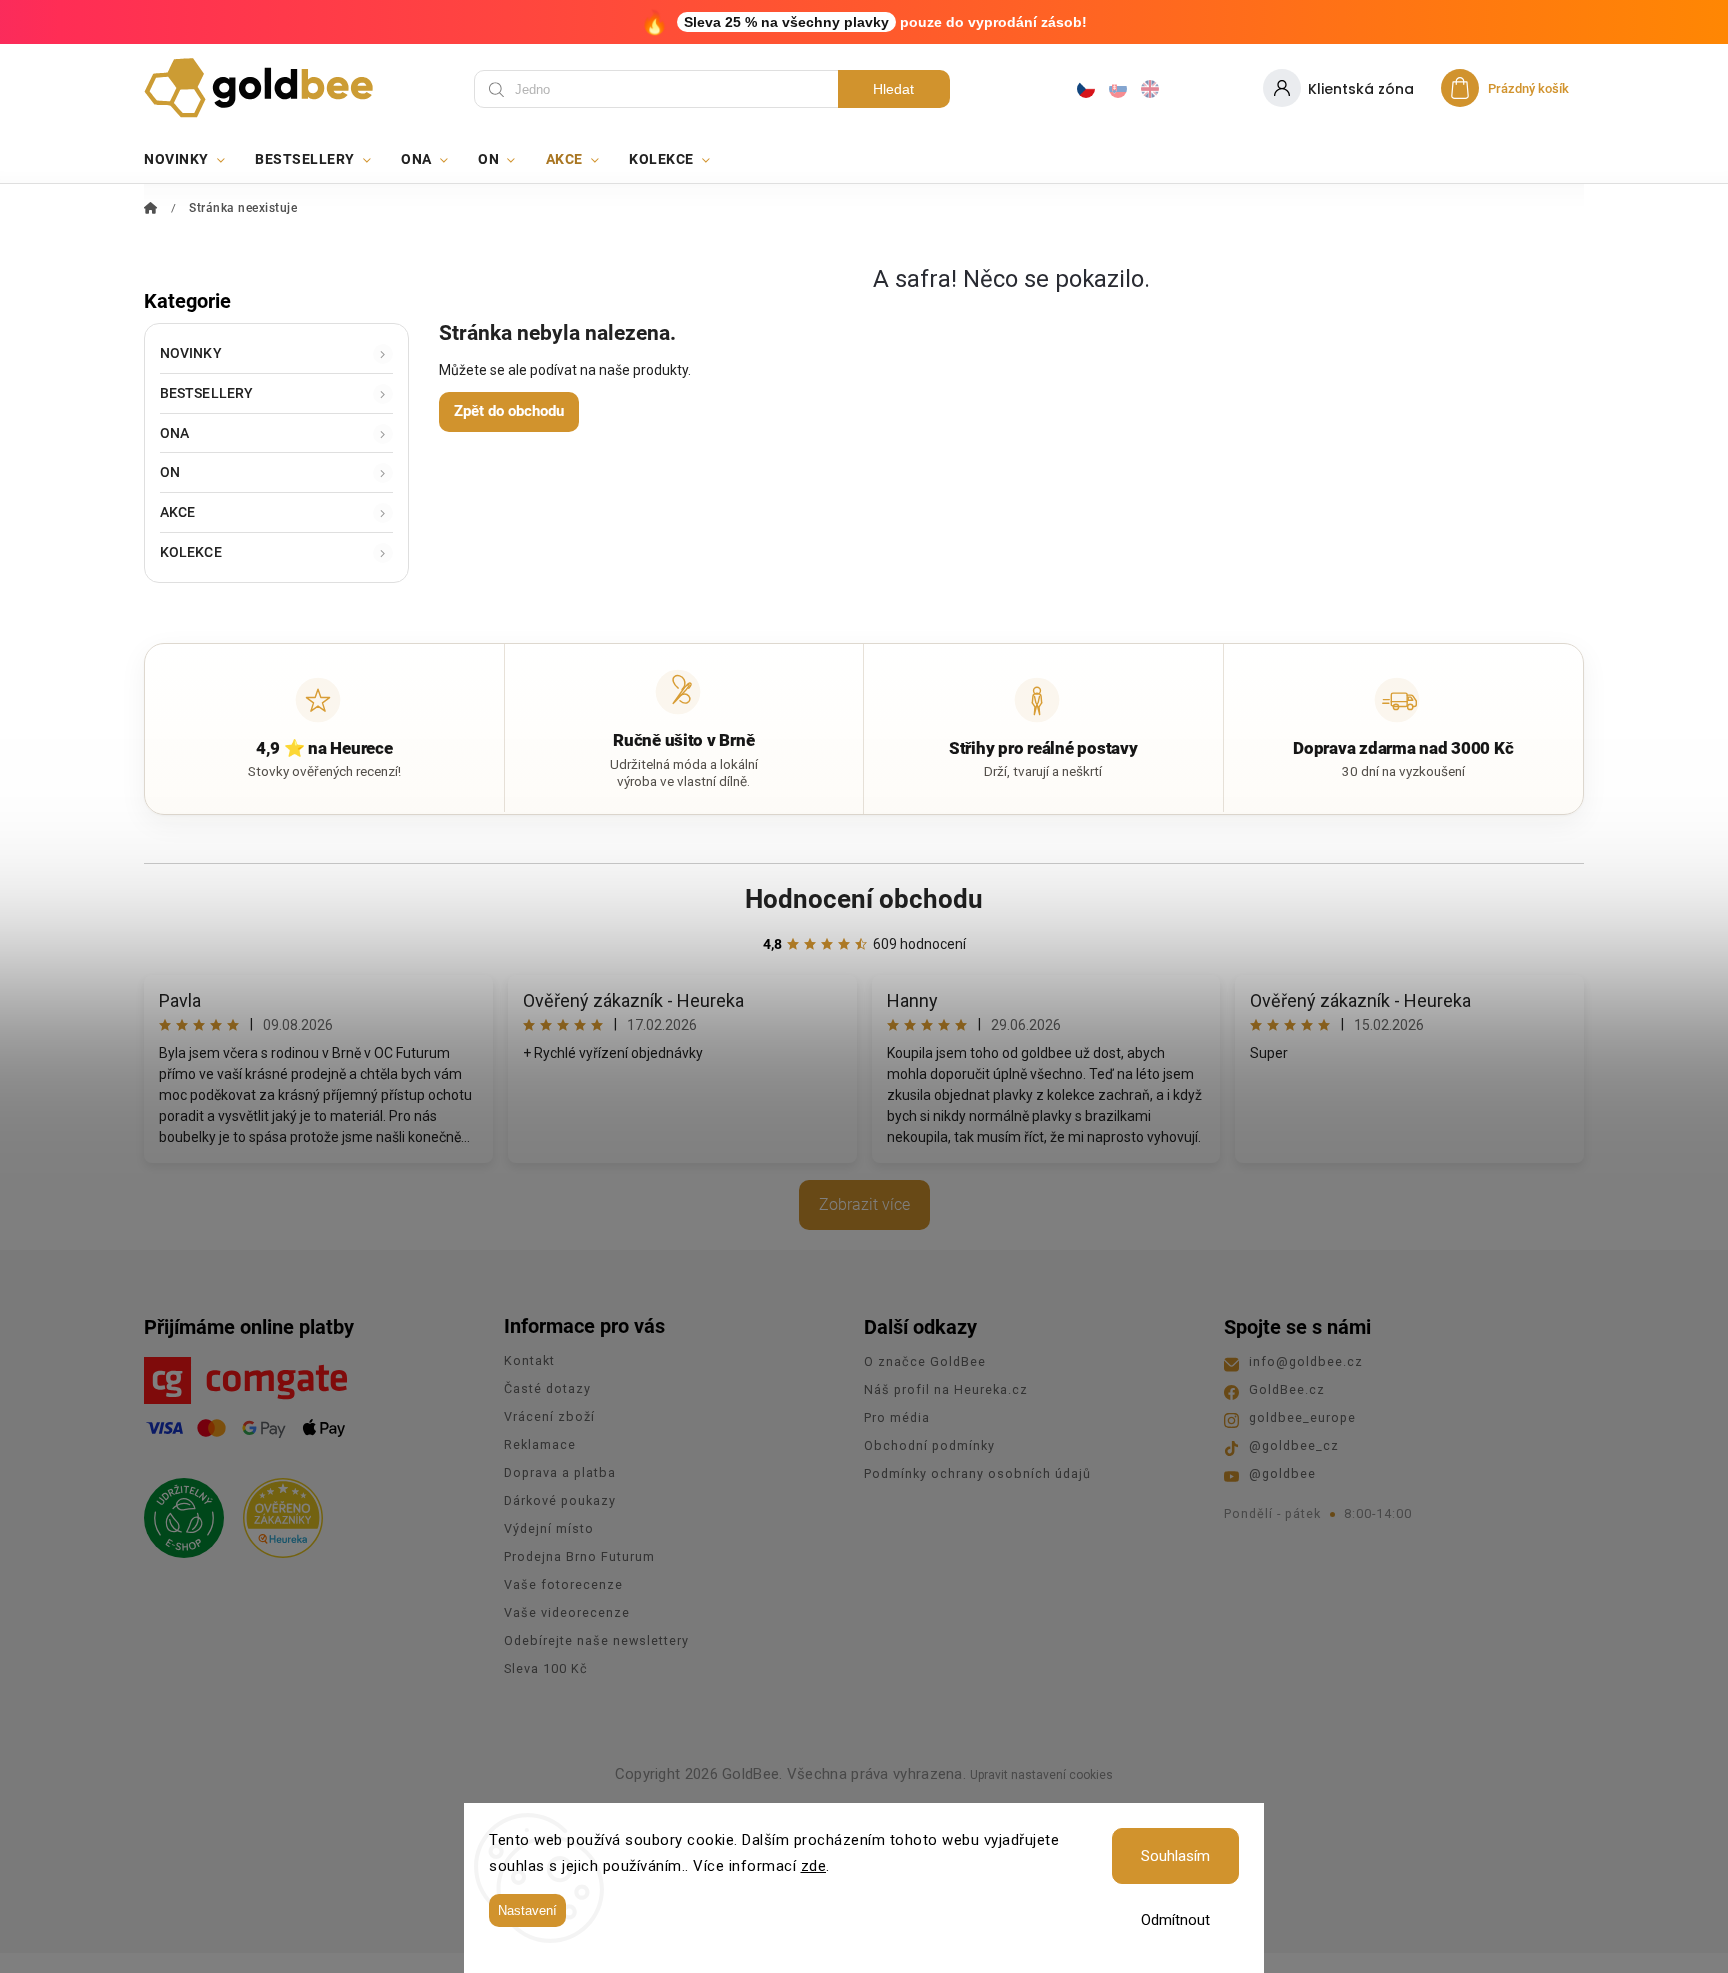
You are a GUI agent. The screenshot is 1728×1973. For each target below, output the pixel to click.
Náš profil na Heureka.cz (946, 1389)
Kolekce (191, 552)
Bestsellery (206, 393)
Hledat (893, 89)
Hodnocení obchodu (864, 899)
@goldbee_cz (1294, 1445)
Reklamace (540, 1444)
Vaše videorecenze (567, 1612)
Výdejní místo (549, 1528)
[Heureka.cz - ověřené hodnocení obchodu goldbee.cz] (275, 1512)
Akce (177, 512)
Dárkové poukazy (560, 1500)
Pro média (897, 1417)
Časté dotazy (547, 1388)
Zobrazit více (864, 1204)
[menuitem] (192, 159)
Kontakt (529, 1360)
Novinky (191, 353)
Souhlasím (1175, 1856)
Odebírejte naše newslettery (596, 1640)
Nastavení (527, 1910)
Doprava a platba (560, 1472)
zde (814, 1866)
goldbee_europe (1302, 1417)
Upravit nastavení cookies (1041, 1775)
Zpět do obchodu (509, 411)
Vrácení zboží (549, 1416)
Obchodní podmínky (929, 1445)
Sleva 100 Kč (546, 1668)
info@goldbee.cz (1306, 1361)
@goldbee (1282, 1473)
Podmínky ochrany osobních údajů (977, 1473)
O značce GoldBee (925, 1361)
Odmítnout (1175, 1920)
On (170, 472)
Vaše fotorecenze (563, 1584)
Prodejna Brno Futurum (579, 1556)
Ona (174, 433)
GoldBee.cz (1287, 1389)
